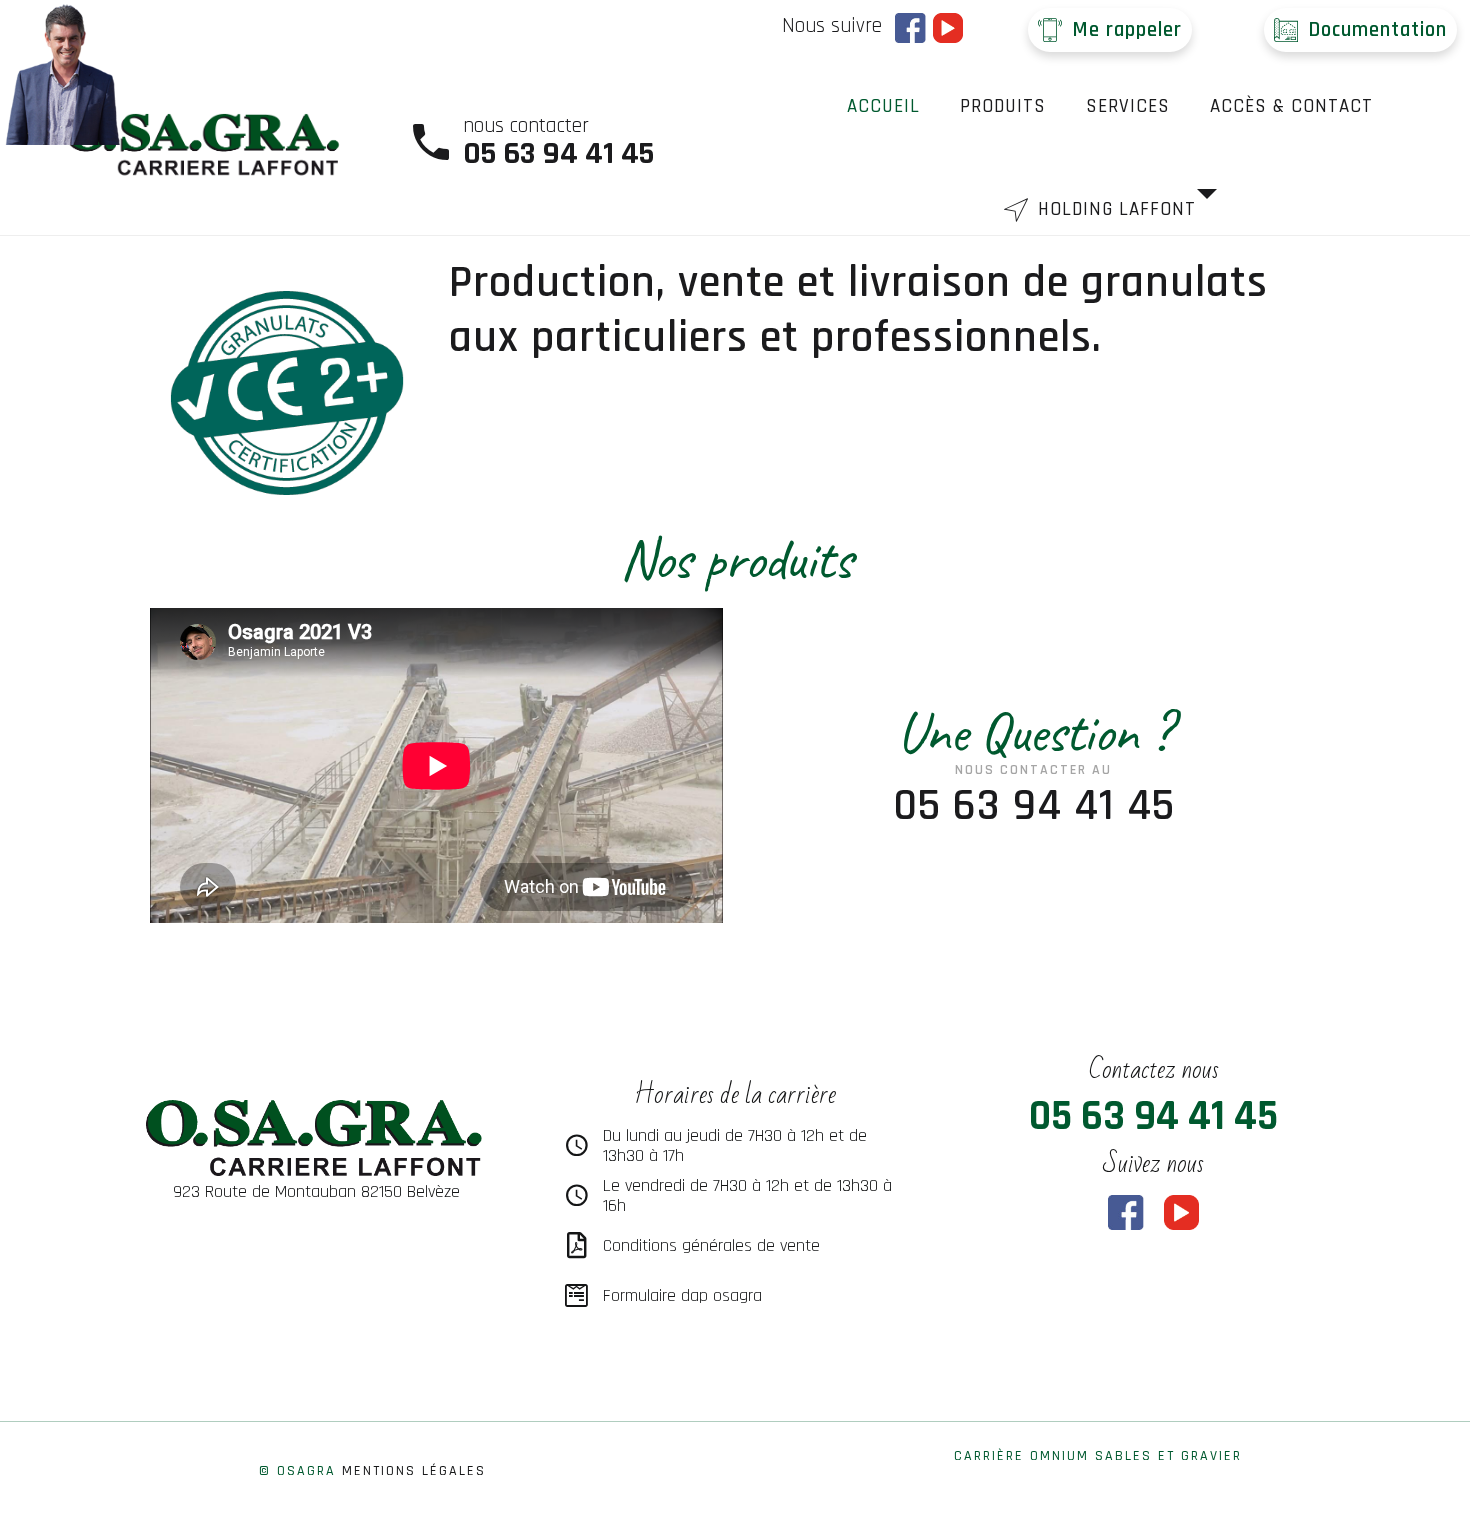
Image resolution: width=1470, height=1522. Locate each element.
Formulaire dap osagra (682, 1295)
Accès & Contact (1291, 106)
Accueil (883, 106)
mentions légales (414, 1471)
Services (1128, 106)
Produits (1003, 106)
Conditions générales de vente (711, 1245)
